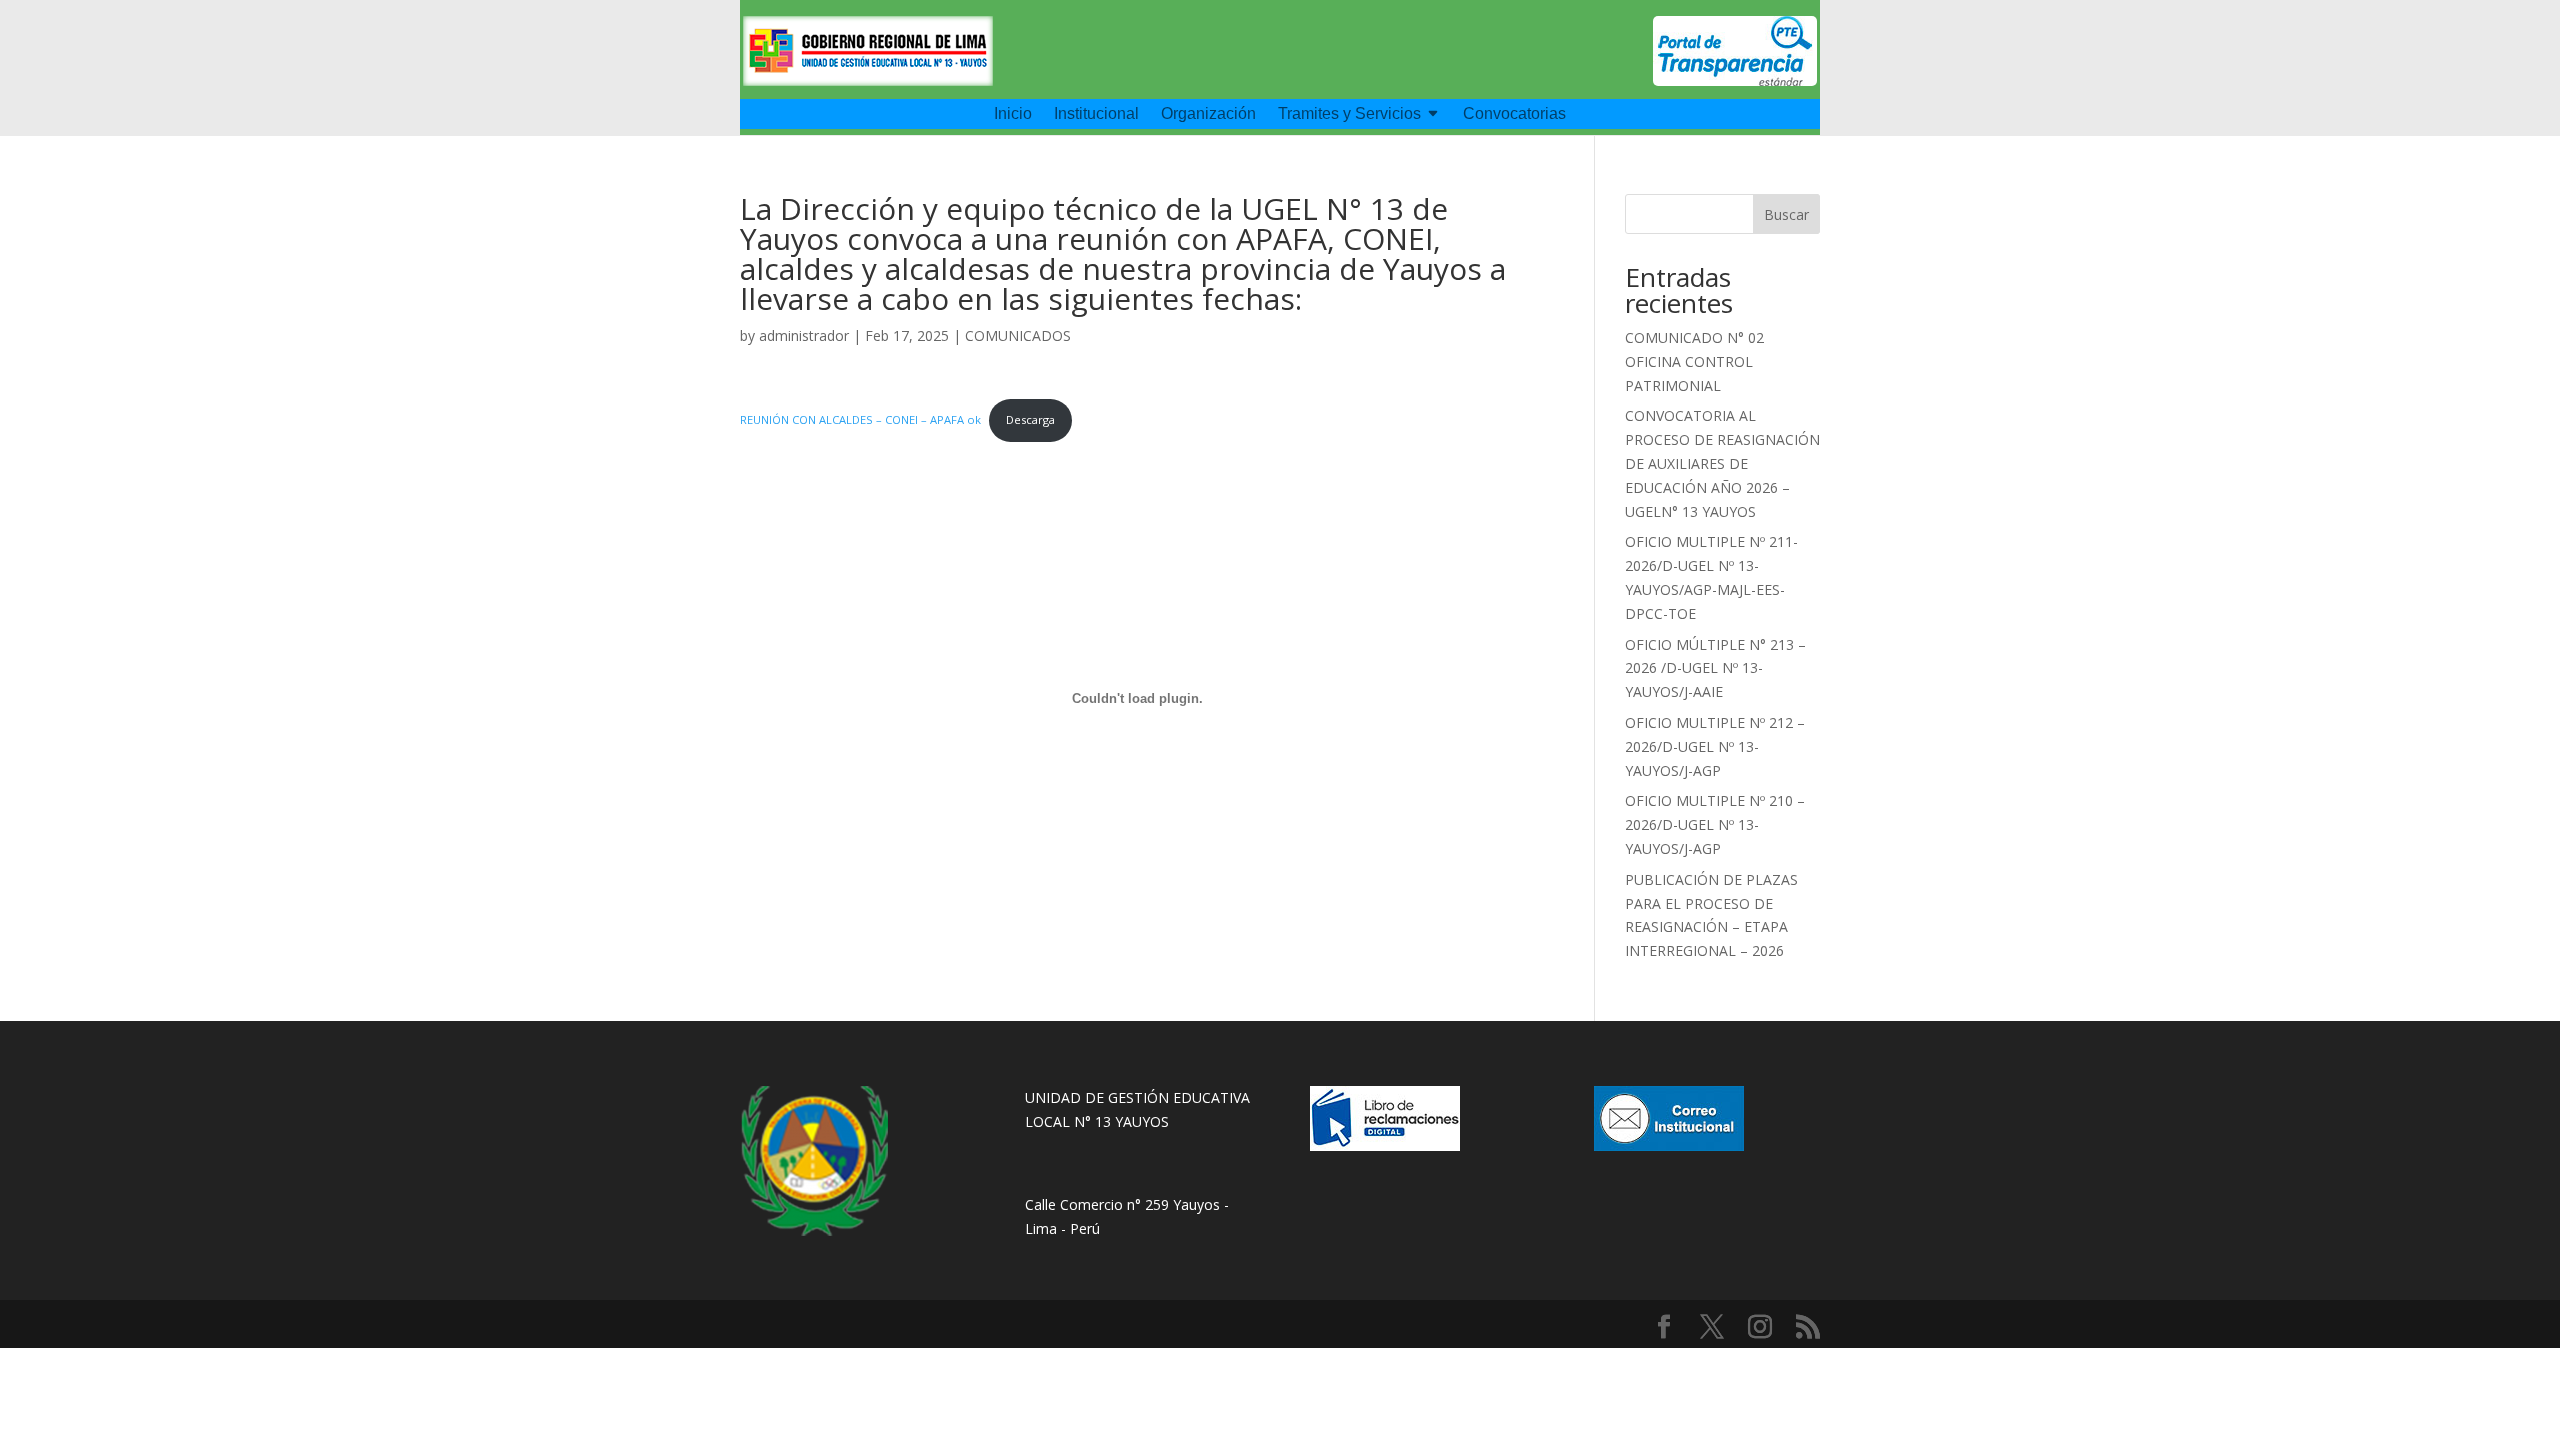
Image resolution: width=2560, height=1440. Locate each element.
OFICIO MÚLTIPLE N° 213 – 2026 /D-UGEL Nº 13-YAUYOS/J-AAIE (1715, 668)
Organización (1208, 114)
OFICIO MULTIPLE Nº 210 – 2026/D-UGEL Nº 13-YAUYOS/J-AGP (1715, 824)
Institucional (1096, 114)
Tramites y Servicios (1349, 114)
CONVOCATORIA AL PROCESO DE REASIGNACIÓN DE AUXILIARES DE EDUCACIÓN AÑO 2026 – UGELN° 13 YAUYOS (1722, 463)
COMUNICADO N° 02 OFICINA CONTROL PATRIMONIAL (1694, 361)
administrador (804, 335)
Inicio (1013, 114)
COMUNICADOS (1018, 335)
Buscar (1786, 214)
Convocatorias (1514, 114)
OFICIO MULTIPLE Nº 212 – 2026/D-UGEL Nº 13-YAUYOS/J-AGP (1715, 746)
